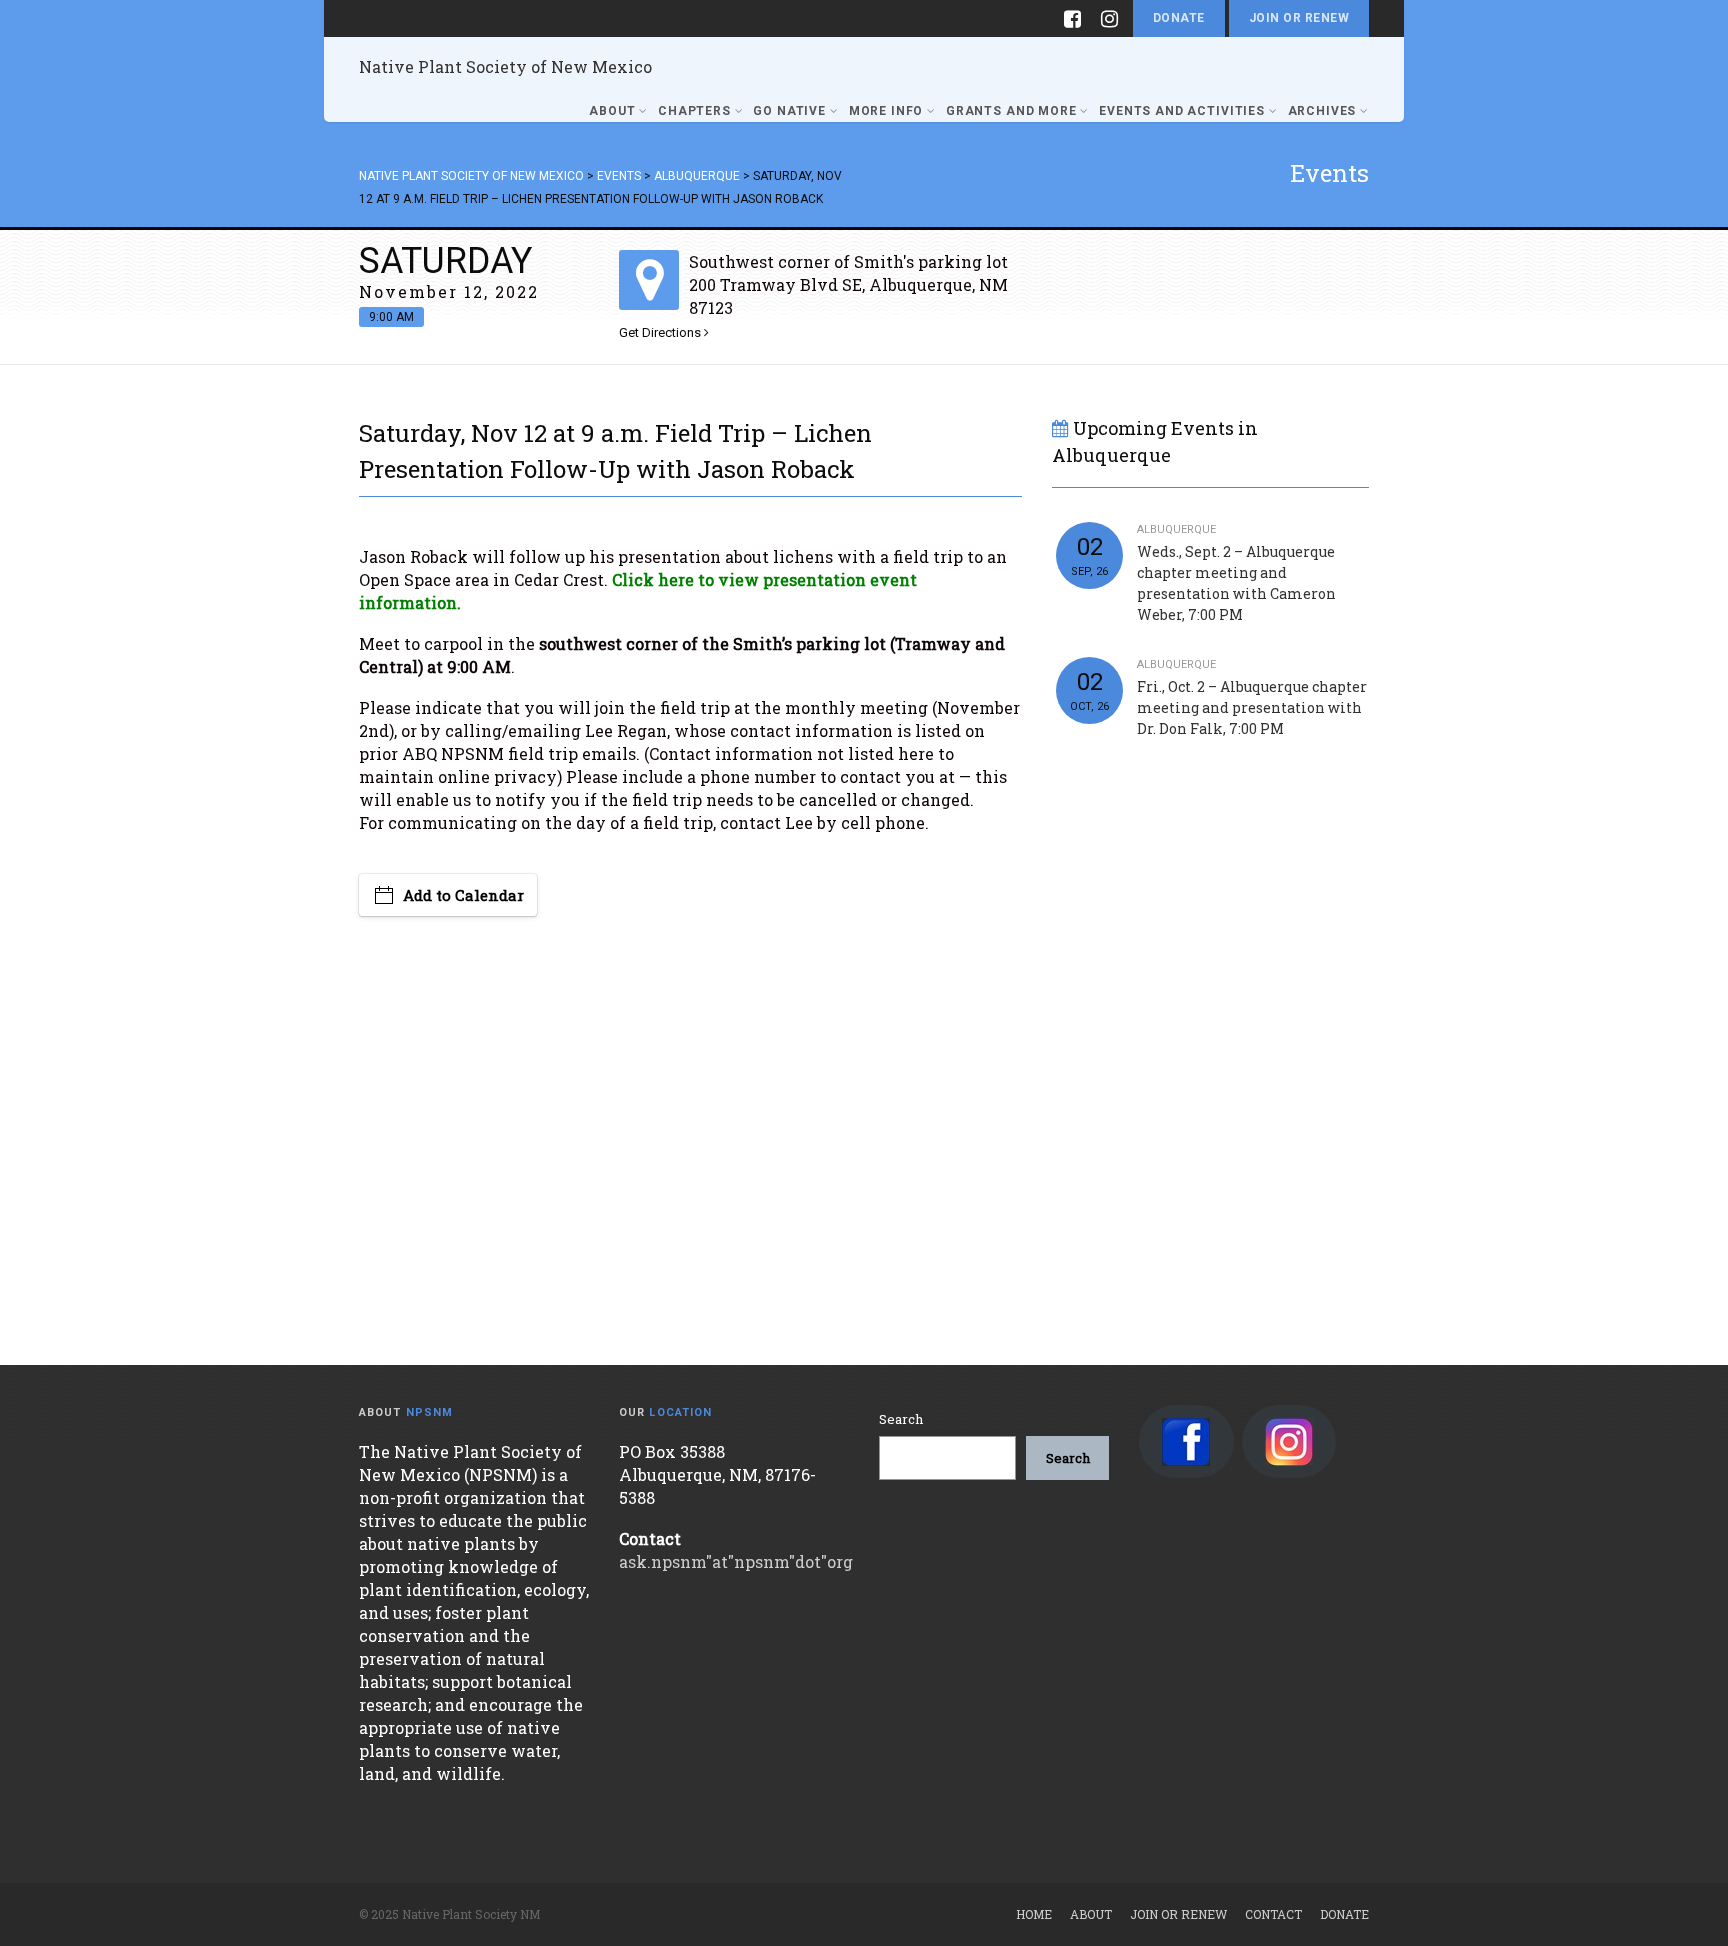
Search (901, 1419)
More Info (886, 111)
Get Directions (661, 332)
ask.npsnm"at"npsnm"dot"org (736, 1561)
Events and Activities (1182, 111)
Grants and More (1011, 111)
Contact (1273, 1914)
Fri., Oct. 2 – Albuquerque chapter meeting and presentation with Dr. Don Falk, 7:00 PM (1252, 707)
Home (1034, 1914)
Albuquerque (1176, 529)
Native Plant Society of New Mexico (505, 66)
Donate (1179, 18)
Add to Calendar (463, 895)
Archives (1322, 111)
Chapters (694, 111)
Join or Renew (1299, 18)
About (612, 111)
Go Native (789, 111)
